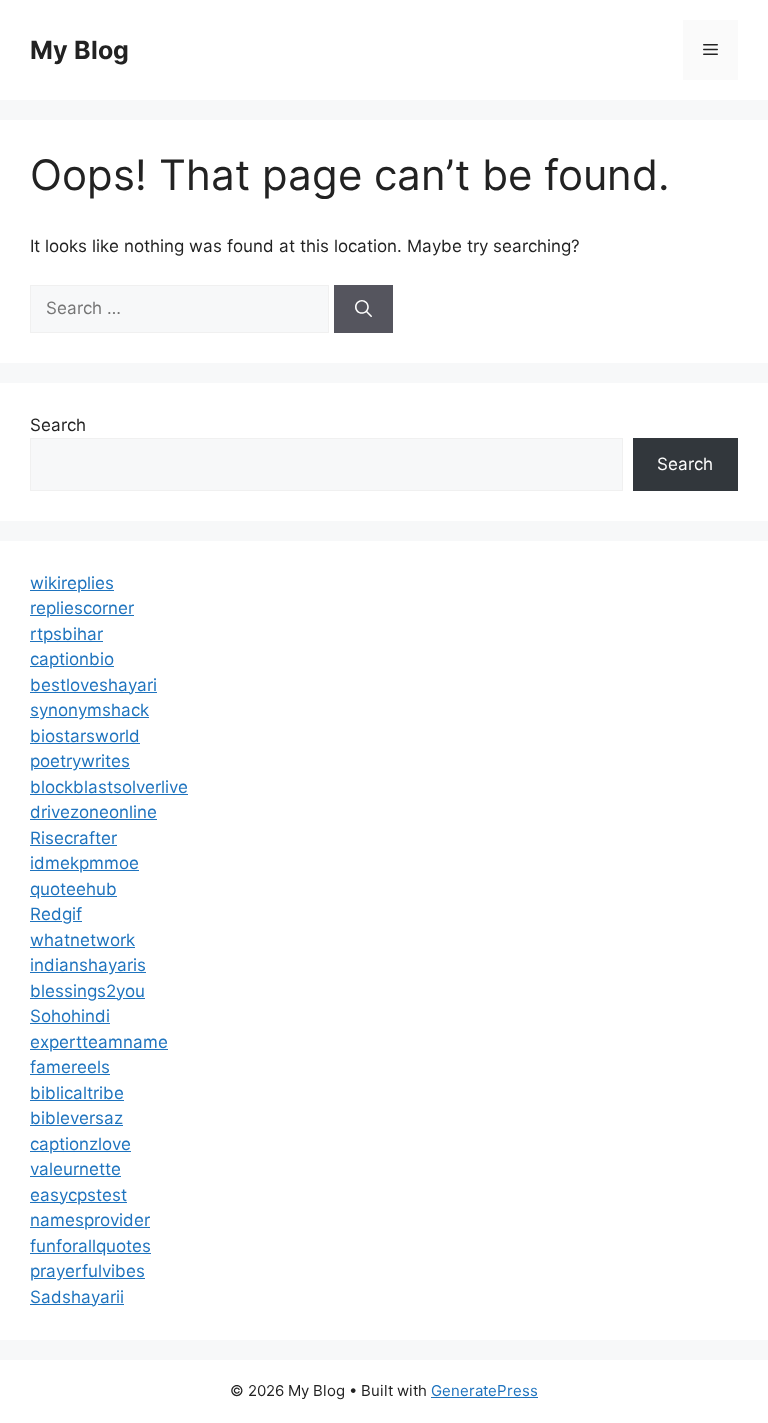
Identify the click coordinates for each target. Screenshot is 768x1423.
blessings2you (87, 991)
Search (58, 425)
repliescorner (82, 608)
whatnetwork (82, 940)
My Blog (79, 50)
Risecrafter (73, 838)
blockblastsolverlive (109, 787)
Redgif (56, 914)
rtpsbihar (66, 634)
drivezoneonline (93, 812)
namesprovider (90, 1220)
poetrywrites (80, 761)
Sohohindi (70, 1016)
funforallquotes (90, 1246)
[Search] (363, 309)
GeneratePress (484, 1390)
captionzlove (80, 1144)
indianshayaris (88, 965)
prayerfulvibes (87, 1271)
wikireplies (72, 583)
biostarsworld (85, 736)
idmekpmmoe (84, 863)
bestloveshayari (93, 685)
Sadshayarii (77, 1297)
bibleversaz (76, 1118)
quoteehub (73, 889)
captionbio (72, 659)
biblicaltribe (77, 1093)
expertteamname (99, 1042)
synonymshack (89, 710)
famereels (70, 1067)
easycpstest (78, 1195)
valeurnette (75, 1169)
